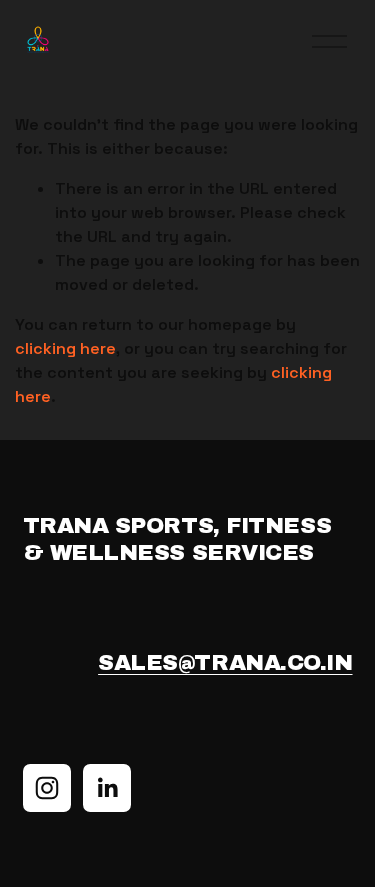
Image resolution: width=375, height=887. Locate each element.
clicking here (65, 348)
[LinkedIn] (107, 788)
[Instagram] (47, 788)
